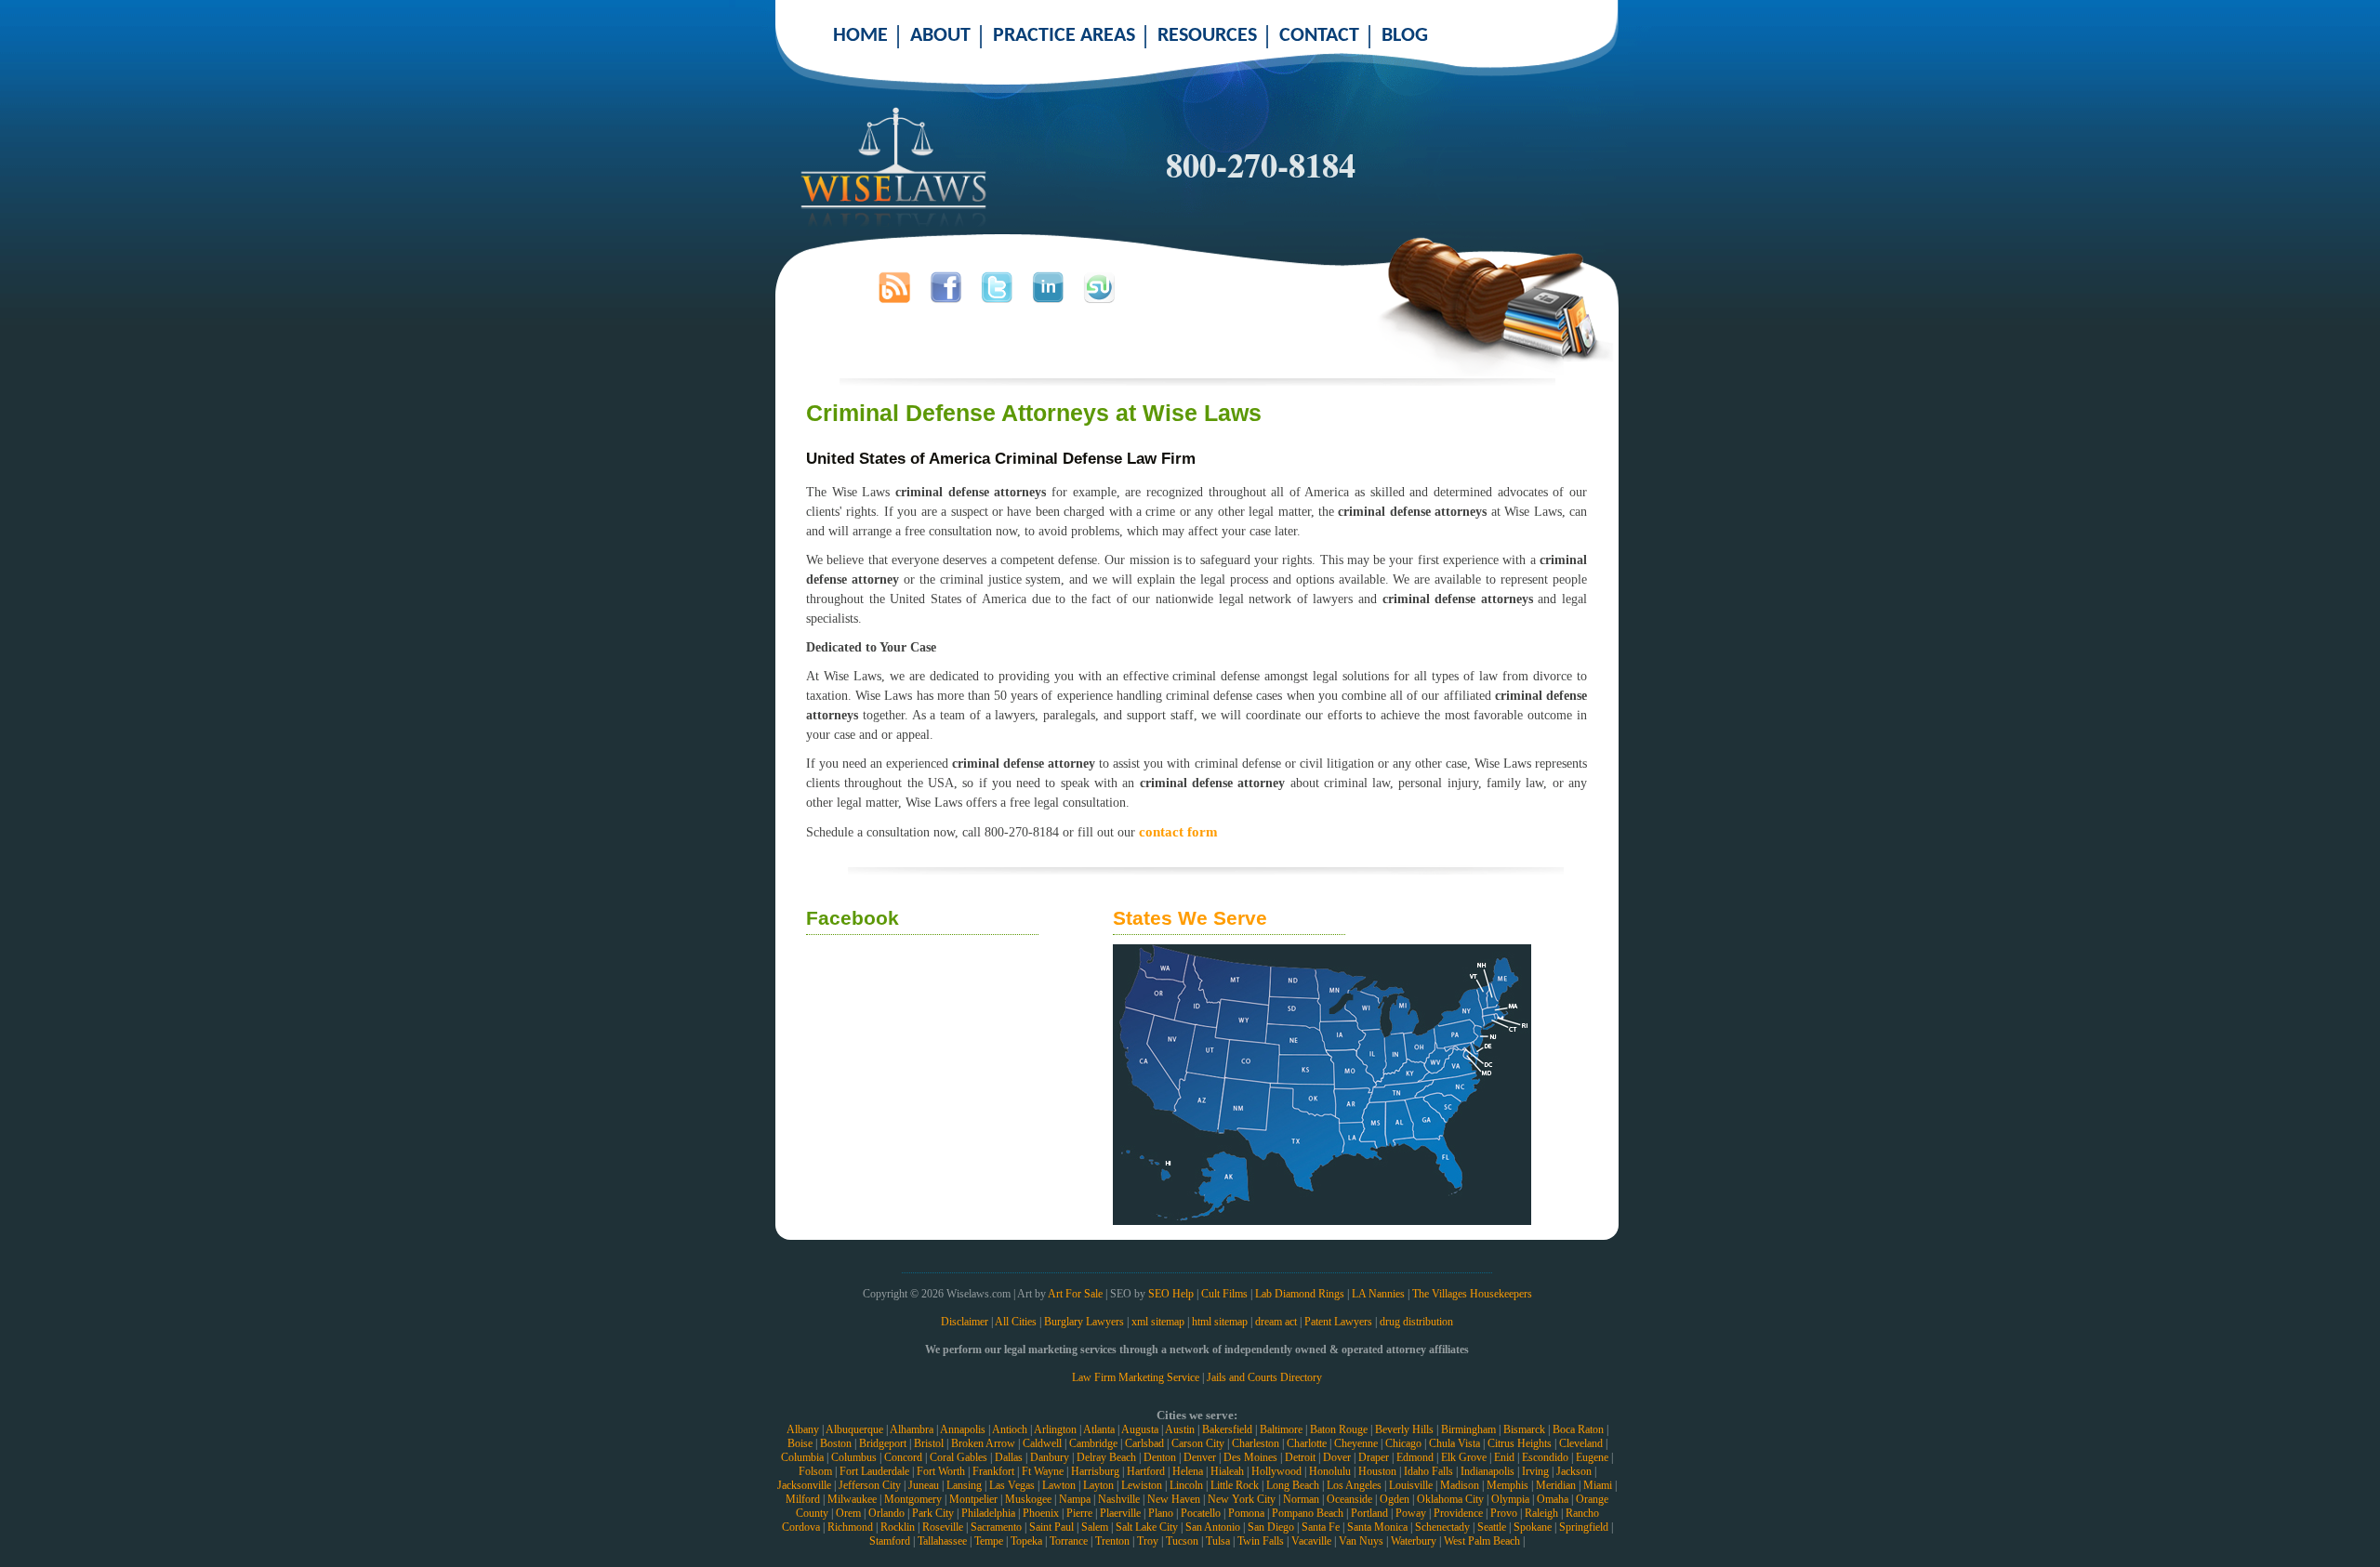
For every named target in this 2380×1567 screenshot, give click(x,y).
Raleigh (1541, 1513)
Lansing (964, 1485)
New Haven (1174, 1499)
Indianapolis (1487, 1471)
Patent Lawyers (1338, 1322)
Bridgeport (883, 1443)
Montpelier (973, 1499)
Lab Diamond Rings (1300, 1294)
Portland (1369, 1513)
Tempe (989, 1541)
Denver (1200, 1457)
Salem (1095, 1527)
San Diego (1271, 1527)
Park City (933, 1513)
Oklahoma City (1450, 1499)
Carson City (1198, 1443)
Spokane (1533, 1527)
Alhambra (912, 1429)
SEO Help (1171, 1294)
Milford (803, 1499)
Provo (1504, 1513)
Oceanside (1349, 1499)
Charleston (1256, 1443)
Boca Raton (1578, 1429)
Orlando (886, 1513)
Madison (1460, 1485)
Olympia (1510, 1499)
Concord (903, 1457)
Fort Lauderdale (874, 1471)
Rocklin (898, 1527)
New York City (1242, 1499)
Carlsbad (1144, 1443)
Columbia (802, 1457)
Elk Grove (1464, 1457)
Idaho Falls (1428, 1471)
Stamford (890, 1541)
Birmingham (1468, 1429)
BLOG (1405, 36)
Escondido (1545, 1457)
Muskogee (1028, 1499)
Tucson (1182, 1541)
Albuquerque (854, 1429)
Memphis (1507, 1485)
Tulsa (1218, 1541)
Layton (1098, 1485)
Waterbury (1414, 1541)
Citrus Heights (1520, 1443)
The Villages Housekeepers (1472, 1294)
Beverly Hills (1404, 1429)
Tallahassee (942, 1541)
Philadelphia (988, 1513)
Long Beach (1293, 1485)
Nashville (1119, 1499)
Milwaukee (852, 1499)
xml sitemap (1158, 1322)
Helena (1188, 1471)
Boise (800, 1443)
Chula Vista (1454, 1443)
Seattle (1492, 1527)
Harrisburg (1095, 1471)
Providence (1458, 1513)
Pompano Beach (1308, 1513)
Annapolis (963, 1429)
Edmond (1415, 1457)
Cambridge (1093, 1443)
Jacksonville (804, 1485)
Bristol (929, 1443)
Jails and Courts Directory (1264, 1377)
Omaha (1553, 1499)
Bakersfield (1227, 1429)
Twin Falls (1261, 1541)
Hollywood (1276, 1471)
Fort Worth (941, 1471)
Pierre (1079, 1513)
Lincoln (1186, 1485)
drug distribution (1416, 1322)
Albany (803, 1429)
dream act (1276, 1322)
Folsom (815, 1471)
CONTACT (1319, 36)
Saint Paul (1051, 1527)
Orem (848, 1513)
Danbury (1050, 1457)
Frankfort (993, 1471)
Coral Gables (959, 1457)
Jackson (1574, 1471)
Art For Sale (1075, 1294)
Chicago (1403, 1443)
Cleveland (1581, 1443)
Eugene (1592, 1457)
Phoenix (1041, 1513)
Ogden (1395, 1499)
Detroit (1300, 1457)
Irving (1535, 1471)
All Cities (1016, 1322)
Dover (1337, 1457)
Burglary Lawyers (1084, 1322)
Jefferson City (870, 1485)
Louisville (1411, 1485)
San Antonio (1213, 1527)
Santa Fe (1321, 1527)
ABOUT (940, 36)
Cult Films (1224, 1294)
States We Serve (1190, 918)
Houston (1377, 1471)
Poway (1411, 1513)
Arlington (1055, 1429)
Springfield (1584, 1527)
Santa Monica (1377, 1527)
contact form (1178, 831)
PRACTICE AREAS (1064, 36)
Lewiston (1142, 1485)
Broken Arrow (983, 1443)
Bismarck (1524, 1429)
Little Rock (1235, 1485)
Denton (1160, 1457)
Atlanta (1099, 1429)
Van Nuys (1361, 1541)
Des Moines (1250, 1457)
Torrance (1069, 1541)
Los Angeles (1354, 1485)
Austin (1180, 1429)
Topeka (1026, 1541)
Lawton (1059, 1485)
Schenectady (1442, 1527)
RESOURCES (1207, 36)
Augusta (1140, 1429)
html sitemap (1220, 1322)
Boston (836, 1443)
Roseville (943, 1527)
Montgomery (913, 1499)
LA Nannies (1378, 1294)
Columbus (854, 1457)
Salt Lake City (1147, 1527)
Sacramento (996, 1527)
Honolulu (1330, 1471)
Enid (1504, 1457)
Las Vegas (1012, 1485)
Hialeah (1227, 1471)
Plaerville (1120, 1513)
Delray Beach (1106, 1457)
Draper (1374, 1457)
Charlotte (1307, 1443)
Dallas (1009, 1457)
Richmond (850, 1527)
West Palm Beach (1482, 1541)
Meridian (1556, 1485)
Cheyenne (1356, 1443)
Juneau (924, 1485)
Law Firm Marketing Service (1136, 1377)
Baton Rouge (1339, 1429)
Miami (1598, 1485)
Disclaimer (965, 1322)
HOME (860, 36)
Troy (1148, 1541)
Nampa (1075, 1499)
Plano (1161, 1513)
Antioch (1010, 1429)
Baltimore (1281, 1429)
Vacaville (1311, 1541)
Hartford (1146, 1471)
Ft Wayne (1043, 1471)
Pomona (1246, 1513)
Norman (1301, 1499)
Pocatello (1201, 1513)
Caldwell (1042, 1443)
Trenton (1112, 1541)
